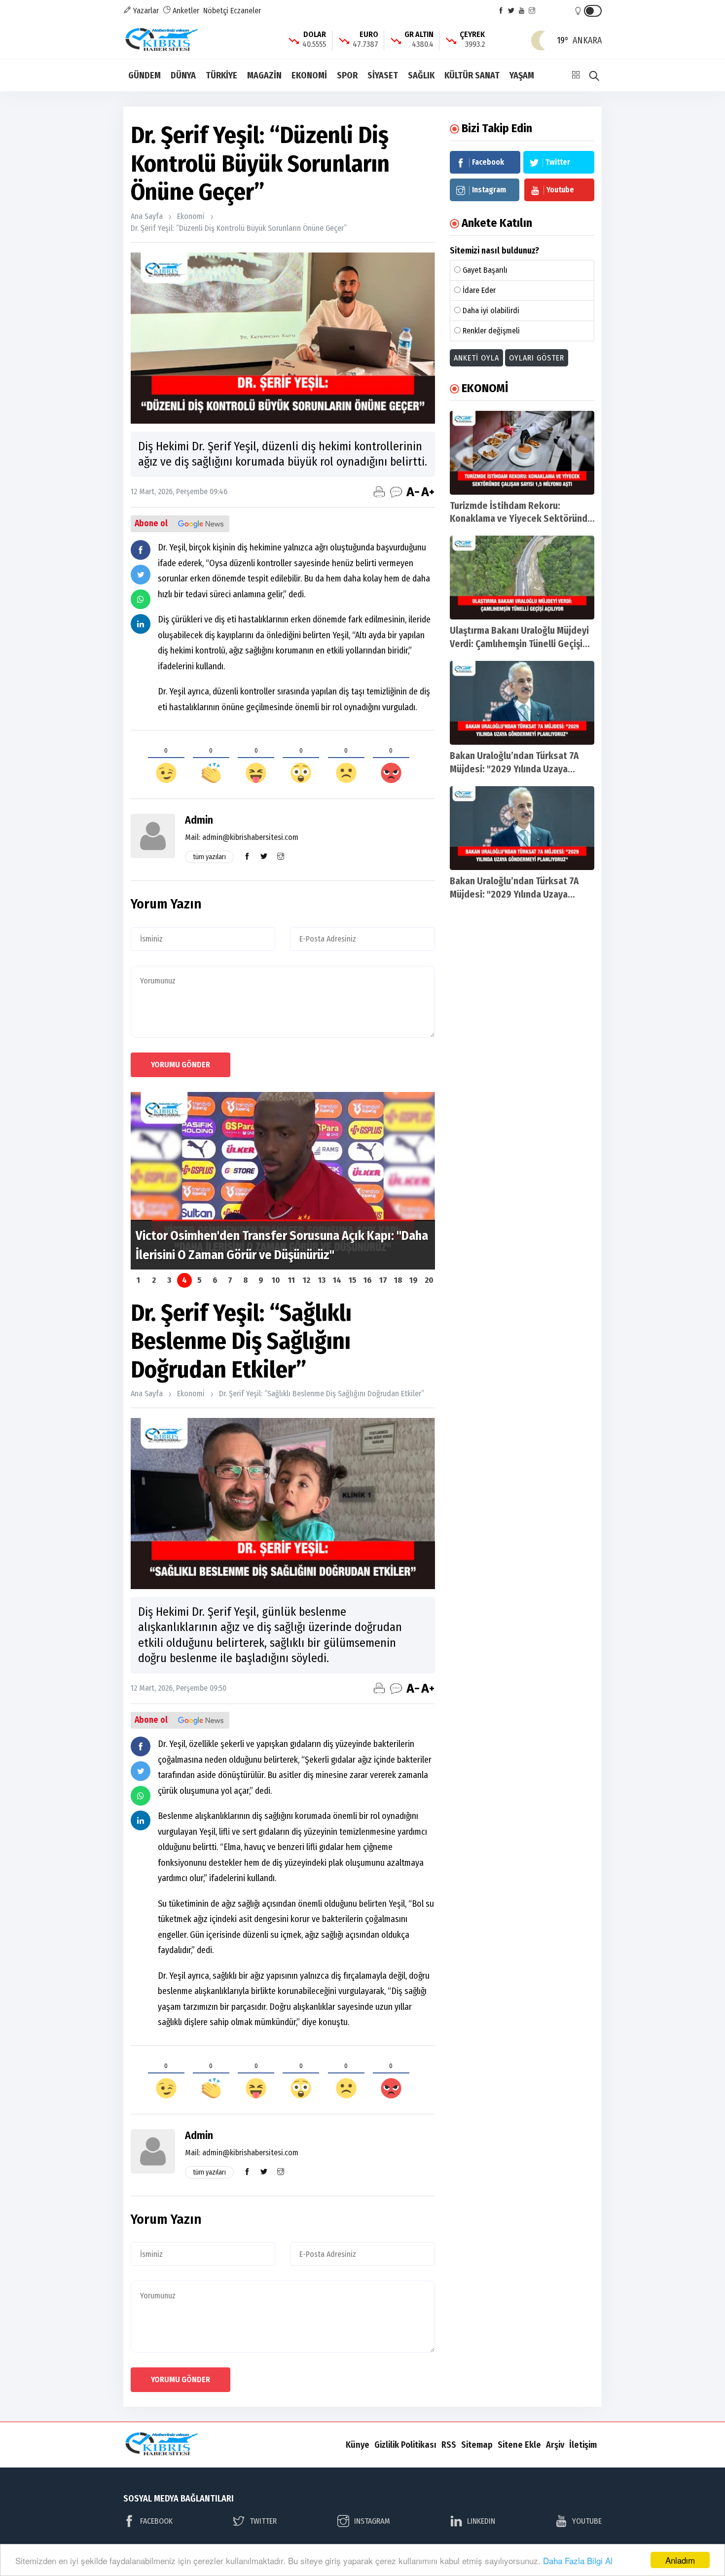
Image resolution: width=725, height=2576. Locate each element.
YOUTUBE (587, 2521)
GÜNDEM (145, 75)
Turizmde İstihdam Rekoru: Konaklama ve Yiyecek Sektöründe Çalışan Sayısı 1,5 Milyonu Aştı (521, 519)
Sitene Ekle (519, 2445)
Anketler (185, 11)
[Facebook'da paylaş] (141, 550)
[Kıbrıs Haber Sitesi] (163, 40)
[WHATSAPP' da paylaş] (141, 599)
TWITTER (263, 2521)
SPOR (347, 75)
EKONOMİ (309, 75)
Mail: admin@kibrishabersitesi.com (242, 837)
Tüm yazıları (209, 857)
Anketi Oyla (476, 358)
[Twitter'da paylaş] (141, 575)
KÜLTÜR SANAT (472, 75)
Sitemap (477, 2445)
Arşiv (555, 2445)
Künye (358, 2445)
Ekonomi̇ (191, 216)
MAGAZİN (264, 75)
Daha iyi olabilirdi (491, 310)
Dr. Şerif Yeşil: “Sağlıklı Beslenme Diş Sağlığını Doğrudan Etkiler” (322, 1394)
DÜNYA (183, 75)
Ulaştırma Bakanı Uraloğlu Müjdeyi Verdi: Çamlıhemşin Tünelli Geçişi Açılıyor (519, 644)
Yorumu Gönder (181, 1065)
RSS (449, 2445)
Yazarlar (145, 11)
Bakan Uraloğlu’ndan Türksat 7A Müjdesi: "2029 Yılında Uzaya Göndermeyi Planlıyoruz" (514, 769)
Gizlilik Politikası (405, 2445)
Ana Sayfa (147, 216)
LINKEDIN (481, 2521)
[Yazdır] (379, 492)
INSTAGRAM (372, 2521)
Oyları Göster (537, 358)
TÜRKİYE (221, 75)
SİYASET (383, 75)
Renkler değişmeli (491, 331)
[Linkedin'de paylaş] (141, 624)
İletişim (583, 2445)
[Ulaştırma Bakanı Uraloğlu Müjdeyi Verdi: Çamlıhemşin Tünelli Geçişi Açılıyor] (522, 578)
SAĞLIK (421, 75)
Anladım (680, 2560)
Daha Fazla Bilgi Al (578, 2560)
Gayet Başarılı (485, 270)
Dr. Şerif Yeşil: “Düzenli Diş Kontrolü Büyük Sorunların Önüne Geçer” (239, 228)
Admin (199, 820)
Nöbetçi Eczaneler (232, 11)
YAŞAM (522, 75)
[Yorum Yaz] (396, 492)
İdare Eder (479, 290)
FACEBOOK (156, 2521)
